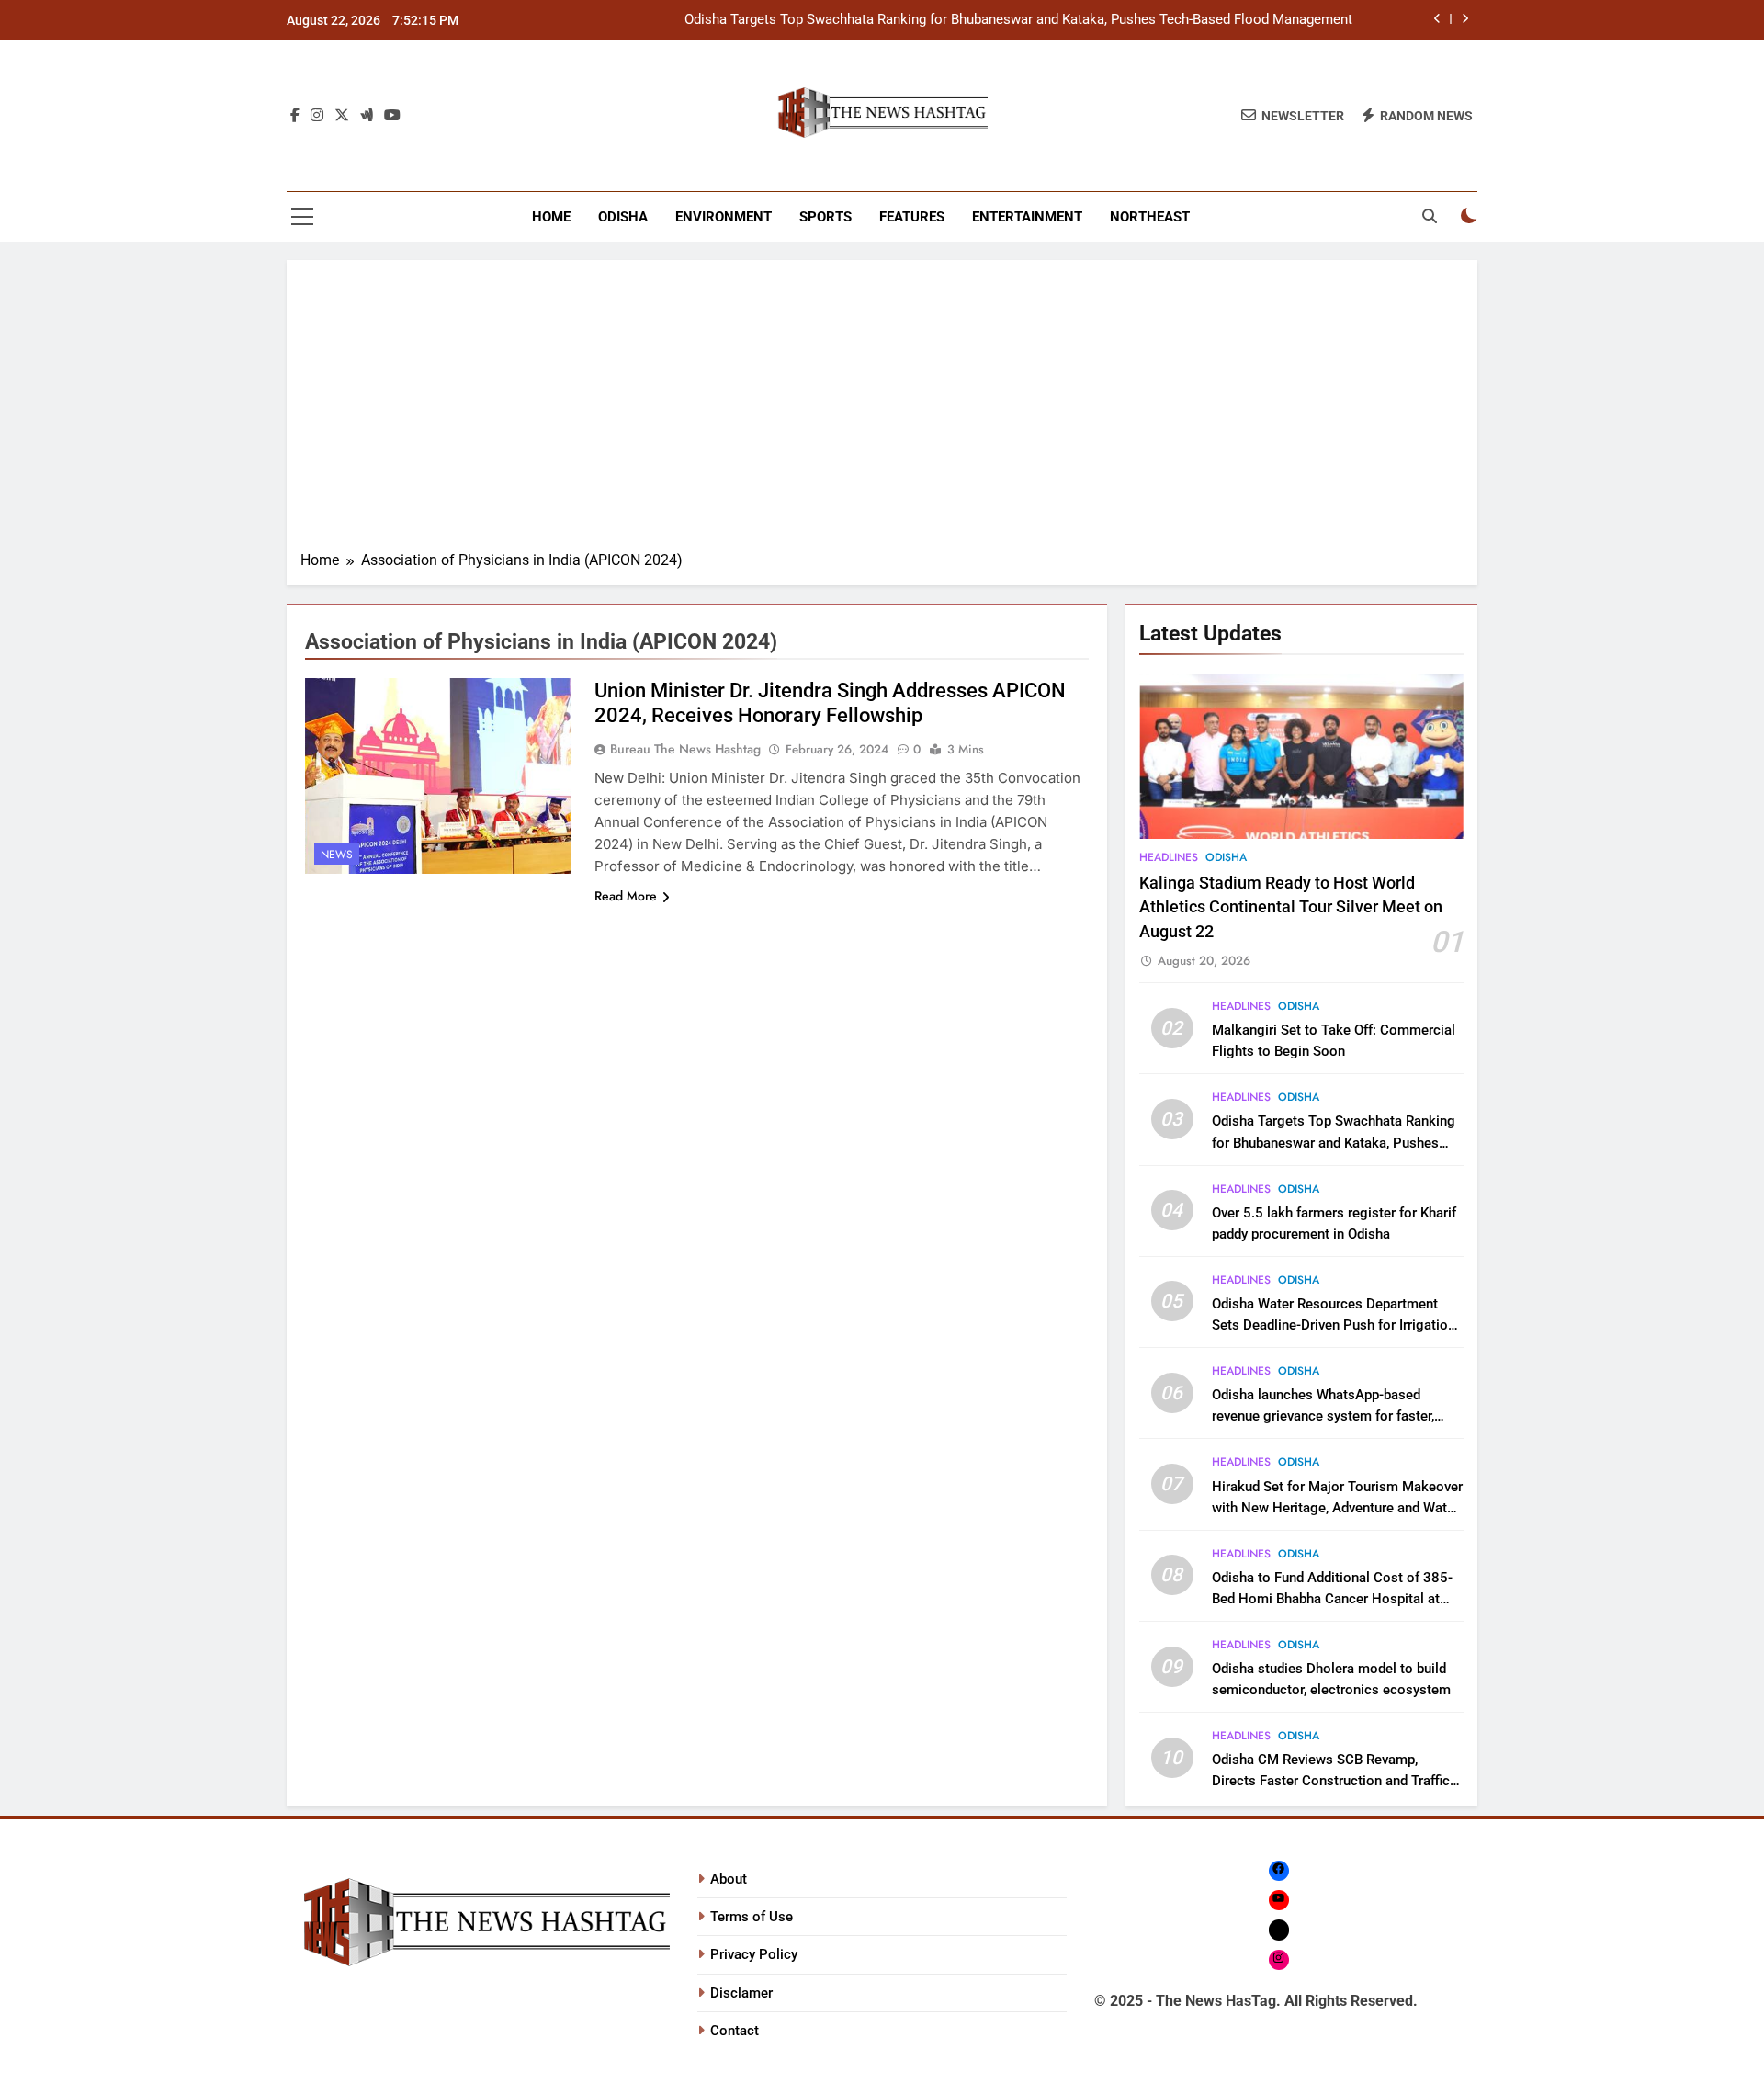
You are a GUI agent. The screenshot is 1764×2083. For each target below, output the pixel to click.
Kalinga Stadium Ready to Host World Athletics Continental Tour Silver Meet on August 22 (1291, 907)
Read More (626, 896)
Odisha (623, 217)
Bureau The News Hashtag (685, 749)
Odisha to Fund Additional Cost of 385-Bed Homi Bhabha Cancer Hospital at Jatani (1332, 1599)
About (729, 1879)
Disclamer (741, 1993)
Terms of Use (752, 1917)
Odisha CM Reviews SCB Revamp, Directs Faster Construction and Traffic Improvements (1331, 1781)
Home (551, 217)
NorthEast (1150, 217)
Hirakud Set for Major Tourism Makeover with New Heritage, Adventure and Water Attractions (1337, 1508)
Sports (825, 217)
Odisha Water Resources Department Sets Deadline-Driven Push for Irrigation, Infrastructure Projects (1335, 1325)
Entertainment (1027, 217)
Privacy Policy (754, 1954)
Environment (724, 217)
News (337, 855)
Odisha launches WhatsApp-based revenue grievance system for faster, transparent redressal (1323, 1416)
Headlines (1169, 857)
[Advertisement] (882, 412)
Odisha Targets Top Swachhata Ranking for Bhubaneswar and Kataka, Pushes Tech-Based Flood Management (1018, 20)
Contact (735, 2031)
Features (912, 217)
